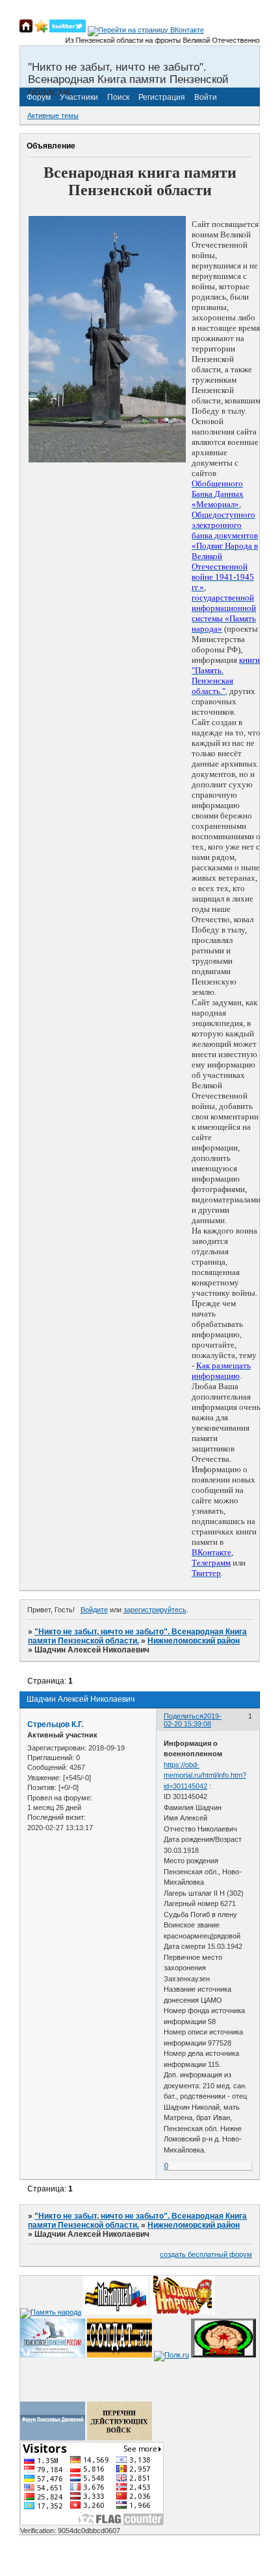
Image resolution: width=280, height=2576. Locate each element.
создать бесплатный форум (206, 2254)
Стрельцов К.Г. (55, 1724)
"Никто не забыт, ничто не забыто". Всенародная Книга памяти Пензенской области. (137, 1636)
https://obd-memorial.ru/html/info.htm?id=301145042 (205, 1775)
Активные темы (53, 115)
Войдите (94, 1610)
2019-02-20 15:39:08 (193, 1720)
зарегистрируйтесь (155, 1610)
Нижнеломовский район (194, 1641)
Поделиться (184, 1716)
